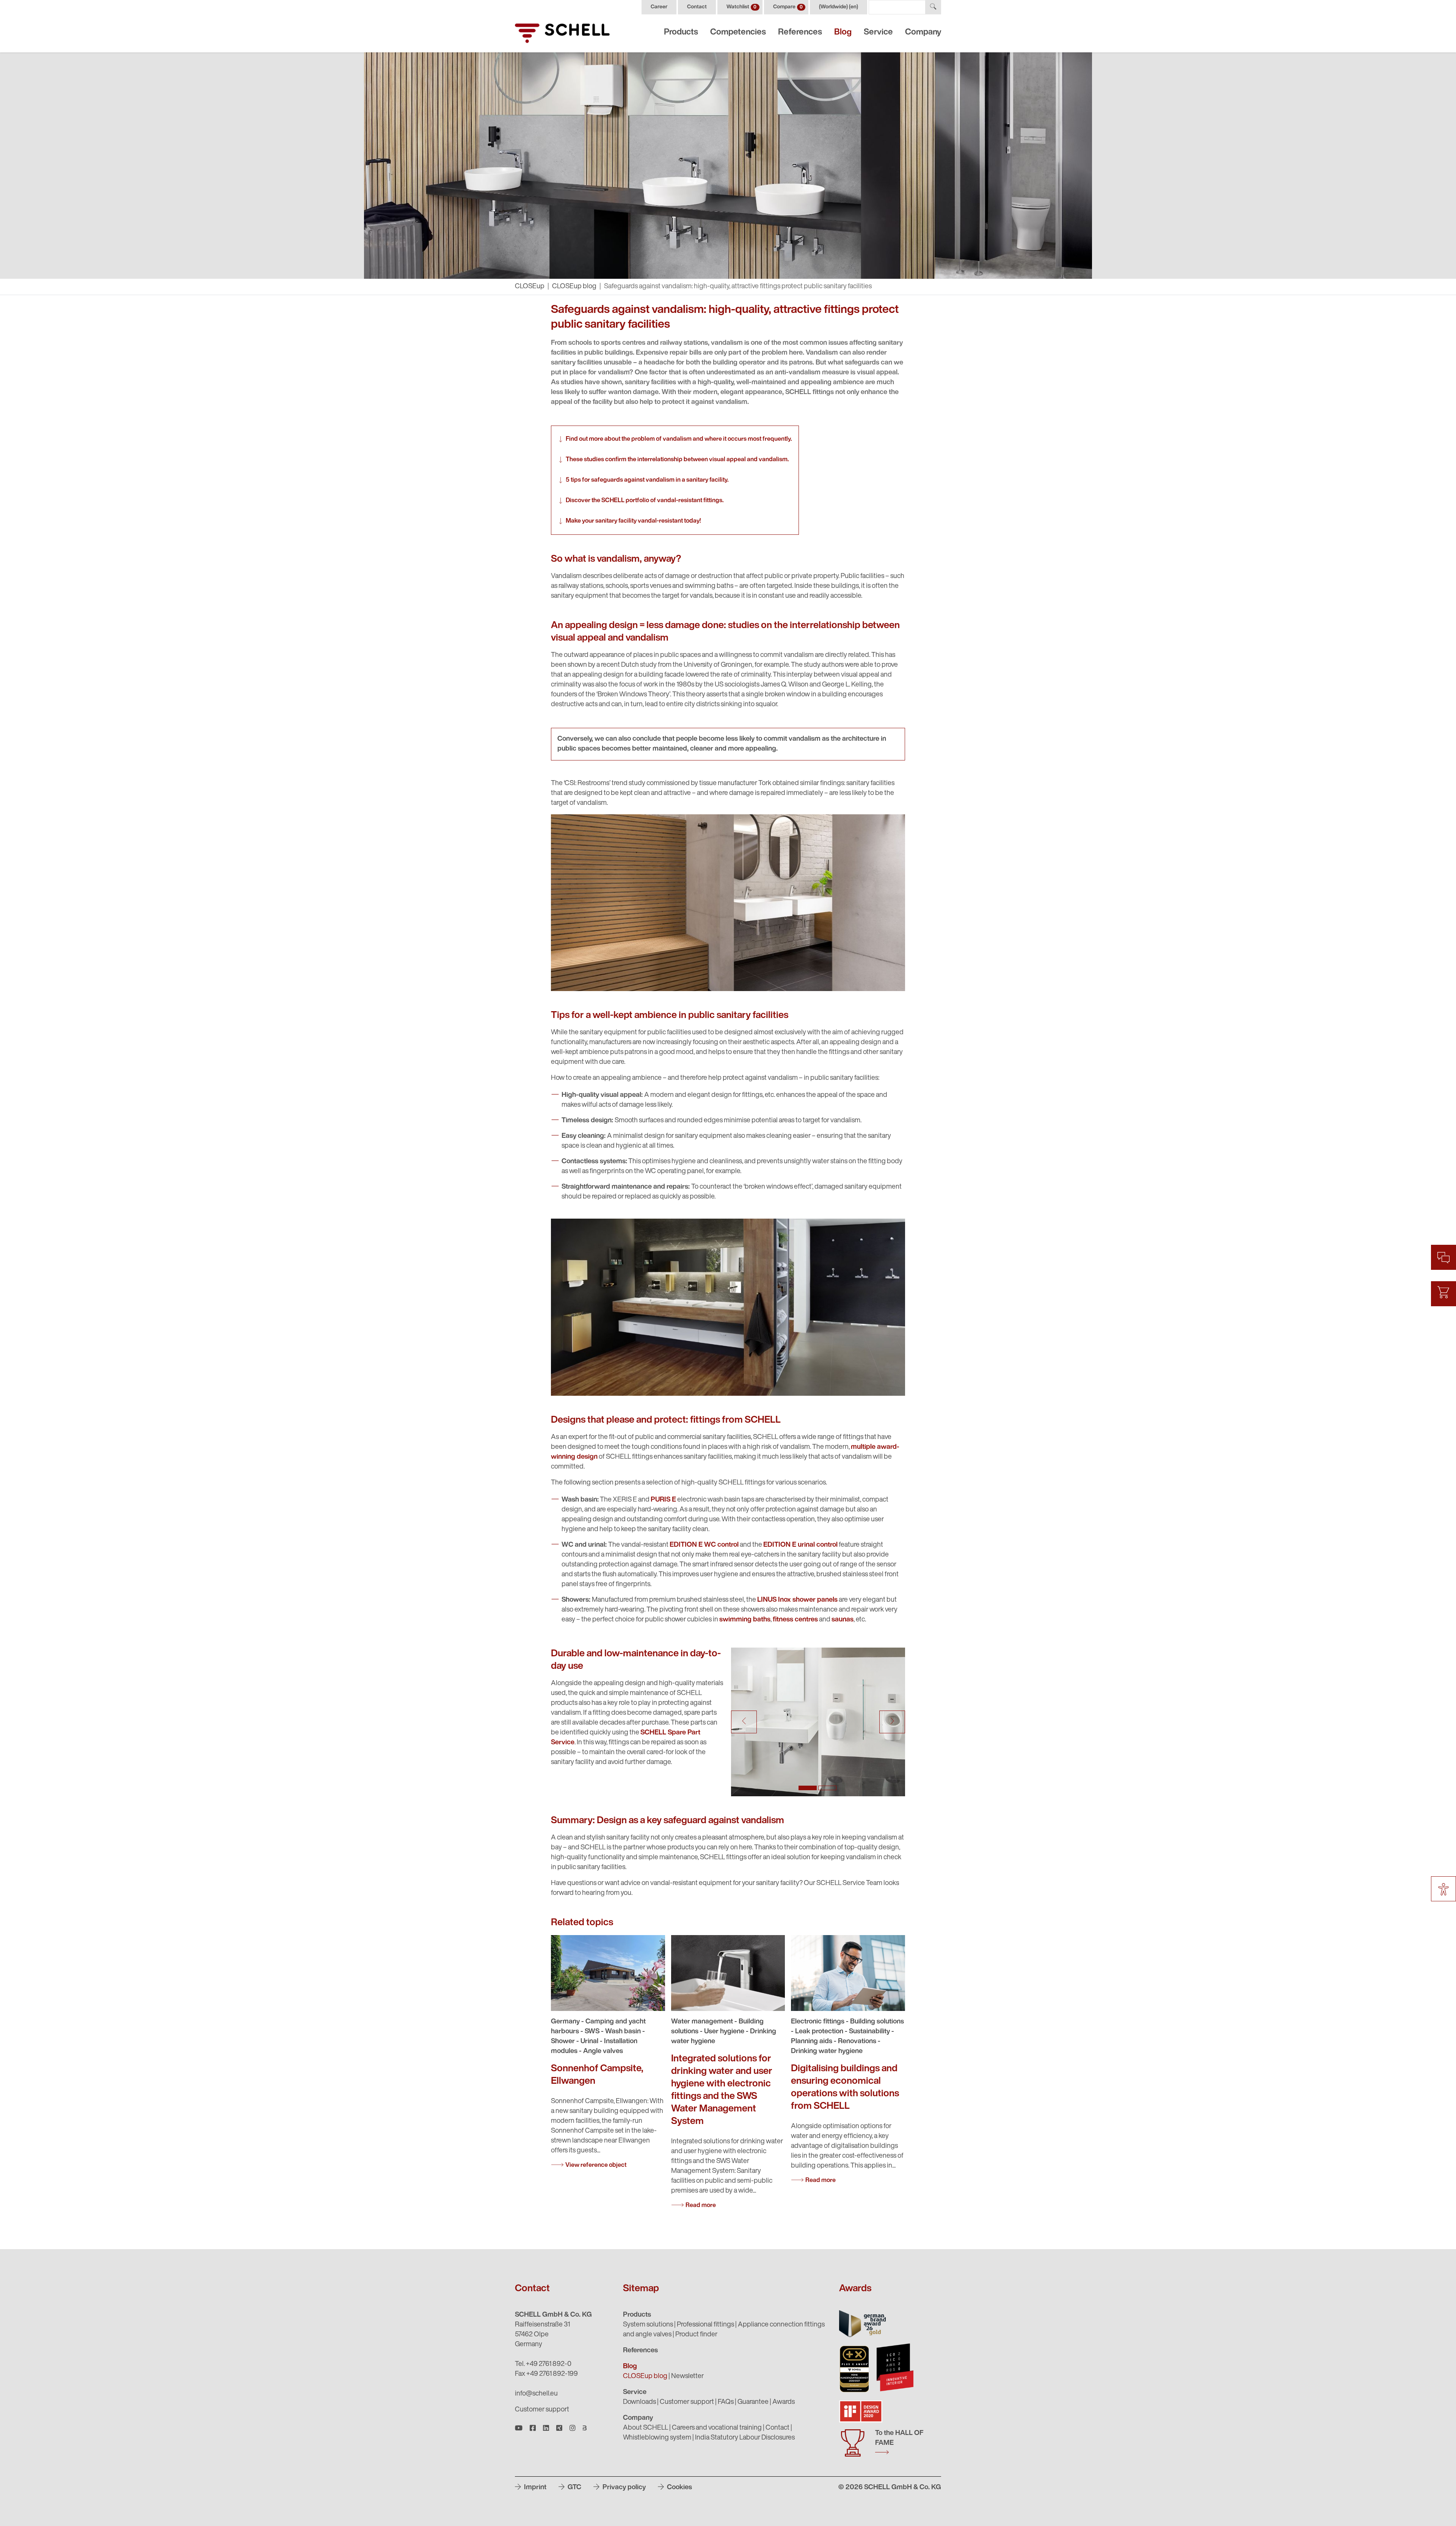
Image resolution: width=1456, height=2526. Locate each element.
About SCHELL (646, 2428)
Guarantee (753, 2402)
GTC (574, 2488)
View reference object (596, 2165)
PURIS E (663, 1500)
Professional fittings (705, 2325)
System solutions (648, 2325)
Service (878, 32)
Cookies (679, 2488)
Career (659, 7)
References (800, 32)
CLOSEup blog (574, 287)
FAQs (726, 2402)
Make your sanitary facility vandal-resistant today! (633, 521)
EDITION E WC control (704, 1545)
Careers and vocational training (717, 2428)
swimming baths (745, 1620)
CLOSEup (530, 287)
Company (923, 32)
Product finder (696, 2335)
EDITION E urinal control (800, 1545)
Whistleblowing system (657, 2438)
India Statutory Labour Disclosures (745, 2438)
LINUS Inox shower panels (797, 1600)
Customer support (542, 2410)
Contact (697, 7)
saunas (843, 1620)
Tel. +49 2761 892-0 (543, 2364)
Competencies (738, 32)
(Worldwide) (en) (839, 7)
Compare (788, 7)
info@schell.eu (536, 2394)
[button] (744, 1722)
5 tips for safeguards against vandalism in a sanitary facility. (647, 480)
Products (681, 32)
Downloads (639, 2402)
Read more (701, 2206)
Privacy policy (623, 2488)
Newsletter (687, 2377)
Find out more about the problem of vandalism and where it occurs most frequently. (679, 439)
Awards (784, 2402)
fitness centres (795, 1620)
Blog (843, 32)
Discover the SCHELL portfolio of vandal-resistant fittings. (645, 501)
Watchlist (741, 7)
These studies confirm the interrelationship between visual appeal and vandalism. (677, 460)
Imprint (534, 2488)
